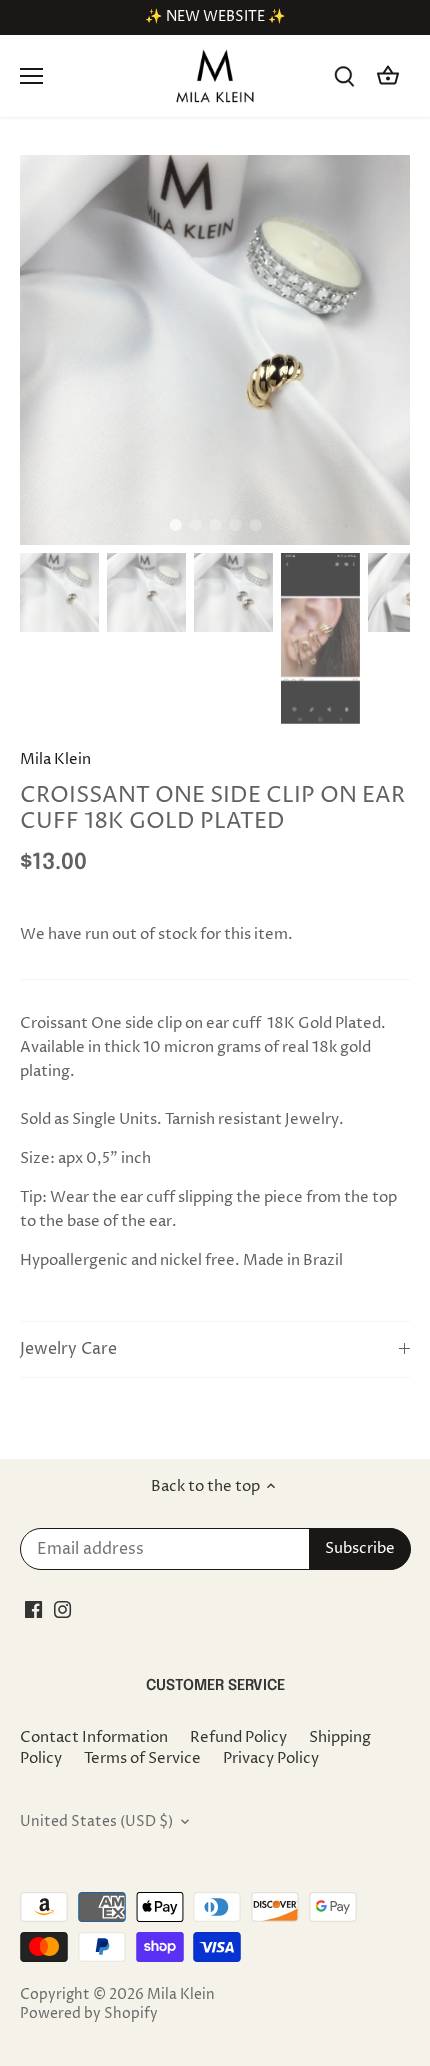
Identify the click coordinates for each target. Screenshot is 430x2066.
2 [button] (195, 525)
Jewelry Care (68, 1349)
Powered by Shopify (89, 2014)
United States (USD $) (96, 1822)
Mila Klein (55, 759)
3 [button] (215, 525)
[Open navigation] (31, 76)
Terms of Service (142, 1758)
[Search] (344, 76)
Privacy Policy (271, 1758)
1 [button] (175, 525)
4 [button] (235, 525)
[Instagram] (62, 1609)
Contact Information (94, 1737)
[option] (215, 350)
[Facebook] (33, 1609)
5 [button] (255, 525)
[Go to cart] (388, 76)
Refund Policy (238, 1737)
